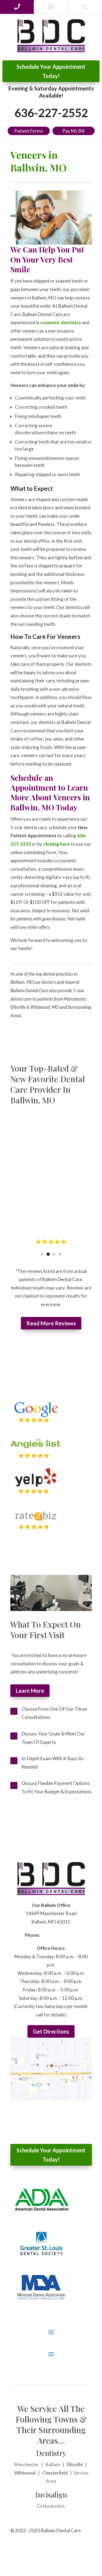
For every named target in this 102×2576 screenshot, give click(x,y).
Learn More (30, 1691)
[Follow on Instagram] (77, 2548)
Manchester (27, 2465)
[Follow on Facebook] (66, 2548)
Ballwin (53, 2465)
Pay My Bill (73, 131)
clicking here (56, 844)
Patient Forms (29, 131)
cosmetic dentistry (61, 322)
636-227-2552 (51, 113)
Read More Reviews (51, 1323)
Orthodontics (51, 2506)
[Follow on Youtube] (88, 2548)
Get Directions (51, 2032)
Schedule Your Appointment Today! (51, 71)
